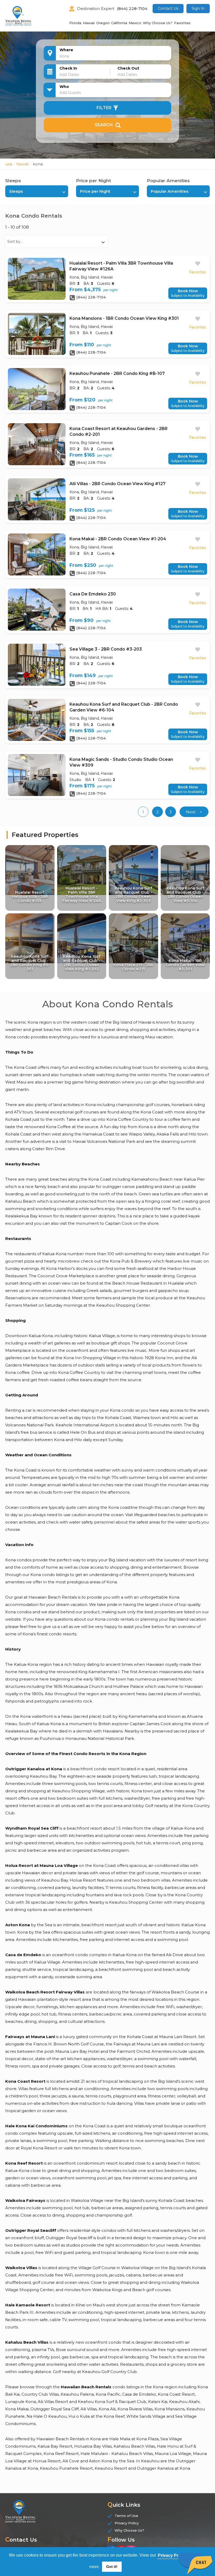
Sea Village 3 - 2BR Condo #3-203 (106, 649)
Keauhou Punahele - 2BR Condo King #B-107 (117, 373)
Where (66, 50)
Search (104, 125)
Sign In (198, 8)
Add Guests (70, 93)
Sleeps (13, 181)
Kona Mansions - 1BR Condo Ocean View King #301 (124, 318)
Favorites (182, 23)
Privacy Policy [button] (172, 2555)
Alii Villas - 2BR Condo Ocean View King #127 (117, 484)
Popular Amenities (168, 181)
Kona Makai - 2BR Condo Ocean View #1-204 (118, 539)
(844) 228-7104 (132, 9)
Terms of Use (126, 2516)
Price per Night (93, 181)
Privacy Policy (127, 2523)
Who (64, 87)
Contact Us (168, 8)
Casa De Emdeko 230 (93, 594)
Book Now (188, 293)
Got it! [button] (112, 2567)
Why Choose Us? (158, 23)
